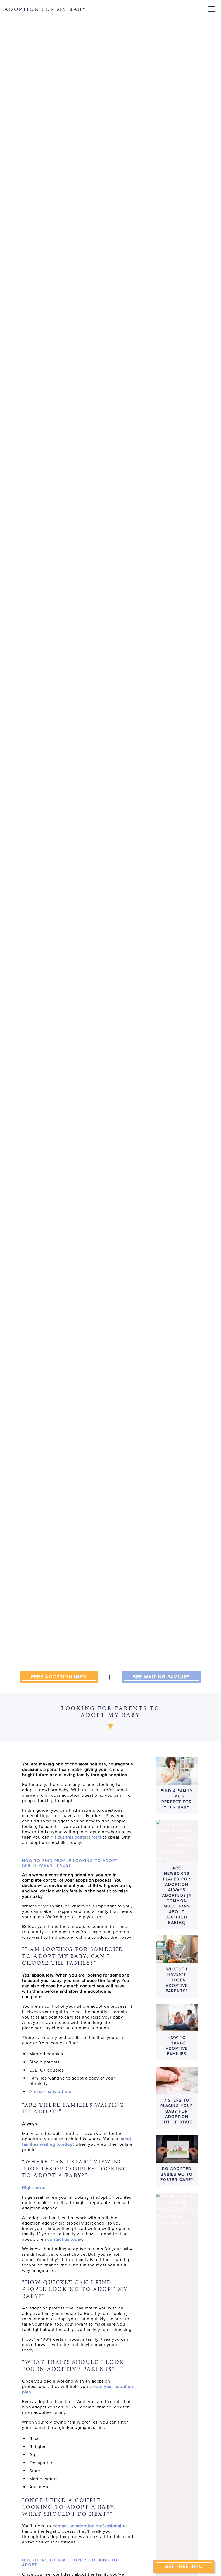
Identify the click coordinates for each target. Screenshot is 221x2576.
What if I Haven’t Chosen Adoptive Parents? (177, 1980)
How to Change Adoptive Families (177, 2046)
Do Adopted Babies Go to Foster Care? (177, 2174)
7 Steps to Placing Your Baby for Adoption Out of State (177, 2111)
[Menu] (211, 9)
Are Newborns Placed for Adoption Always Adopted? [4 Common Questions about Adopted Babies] (177, 1895)
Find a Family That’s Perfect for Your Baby (177, 1799)
